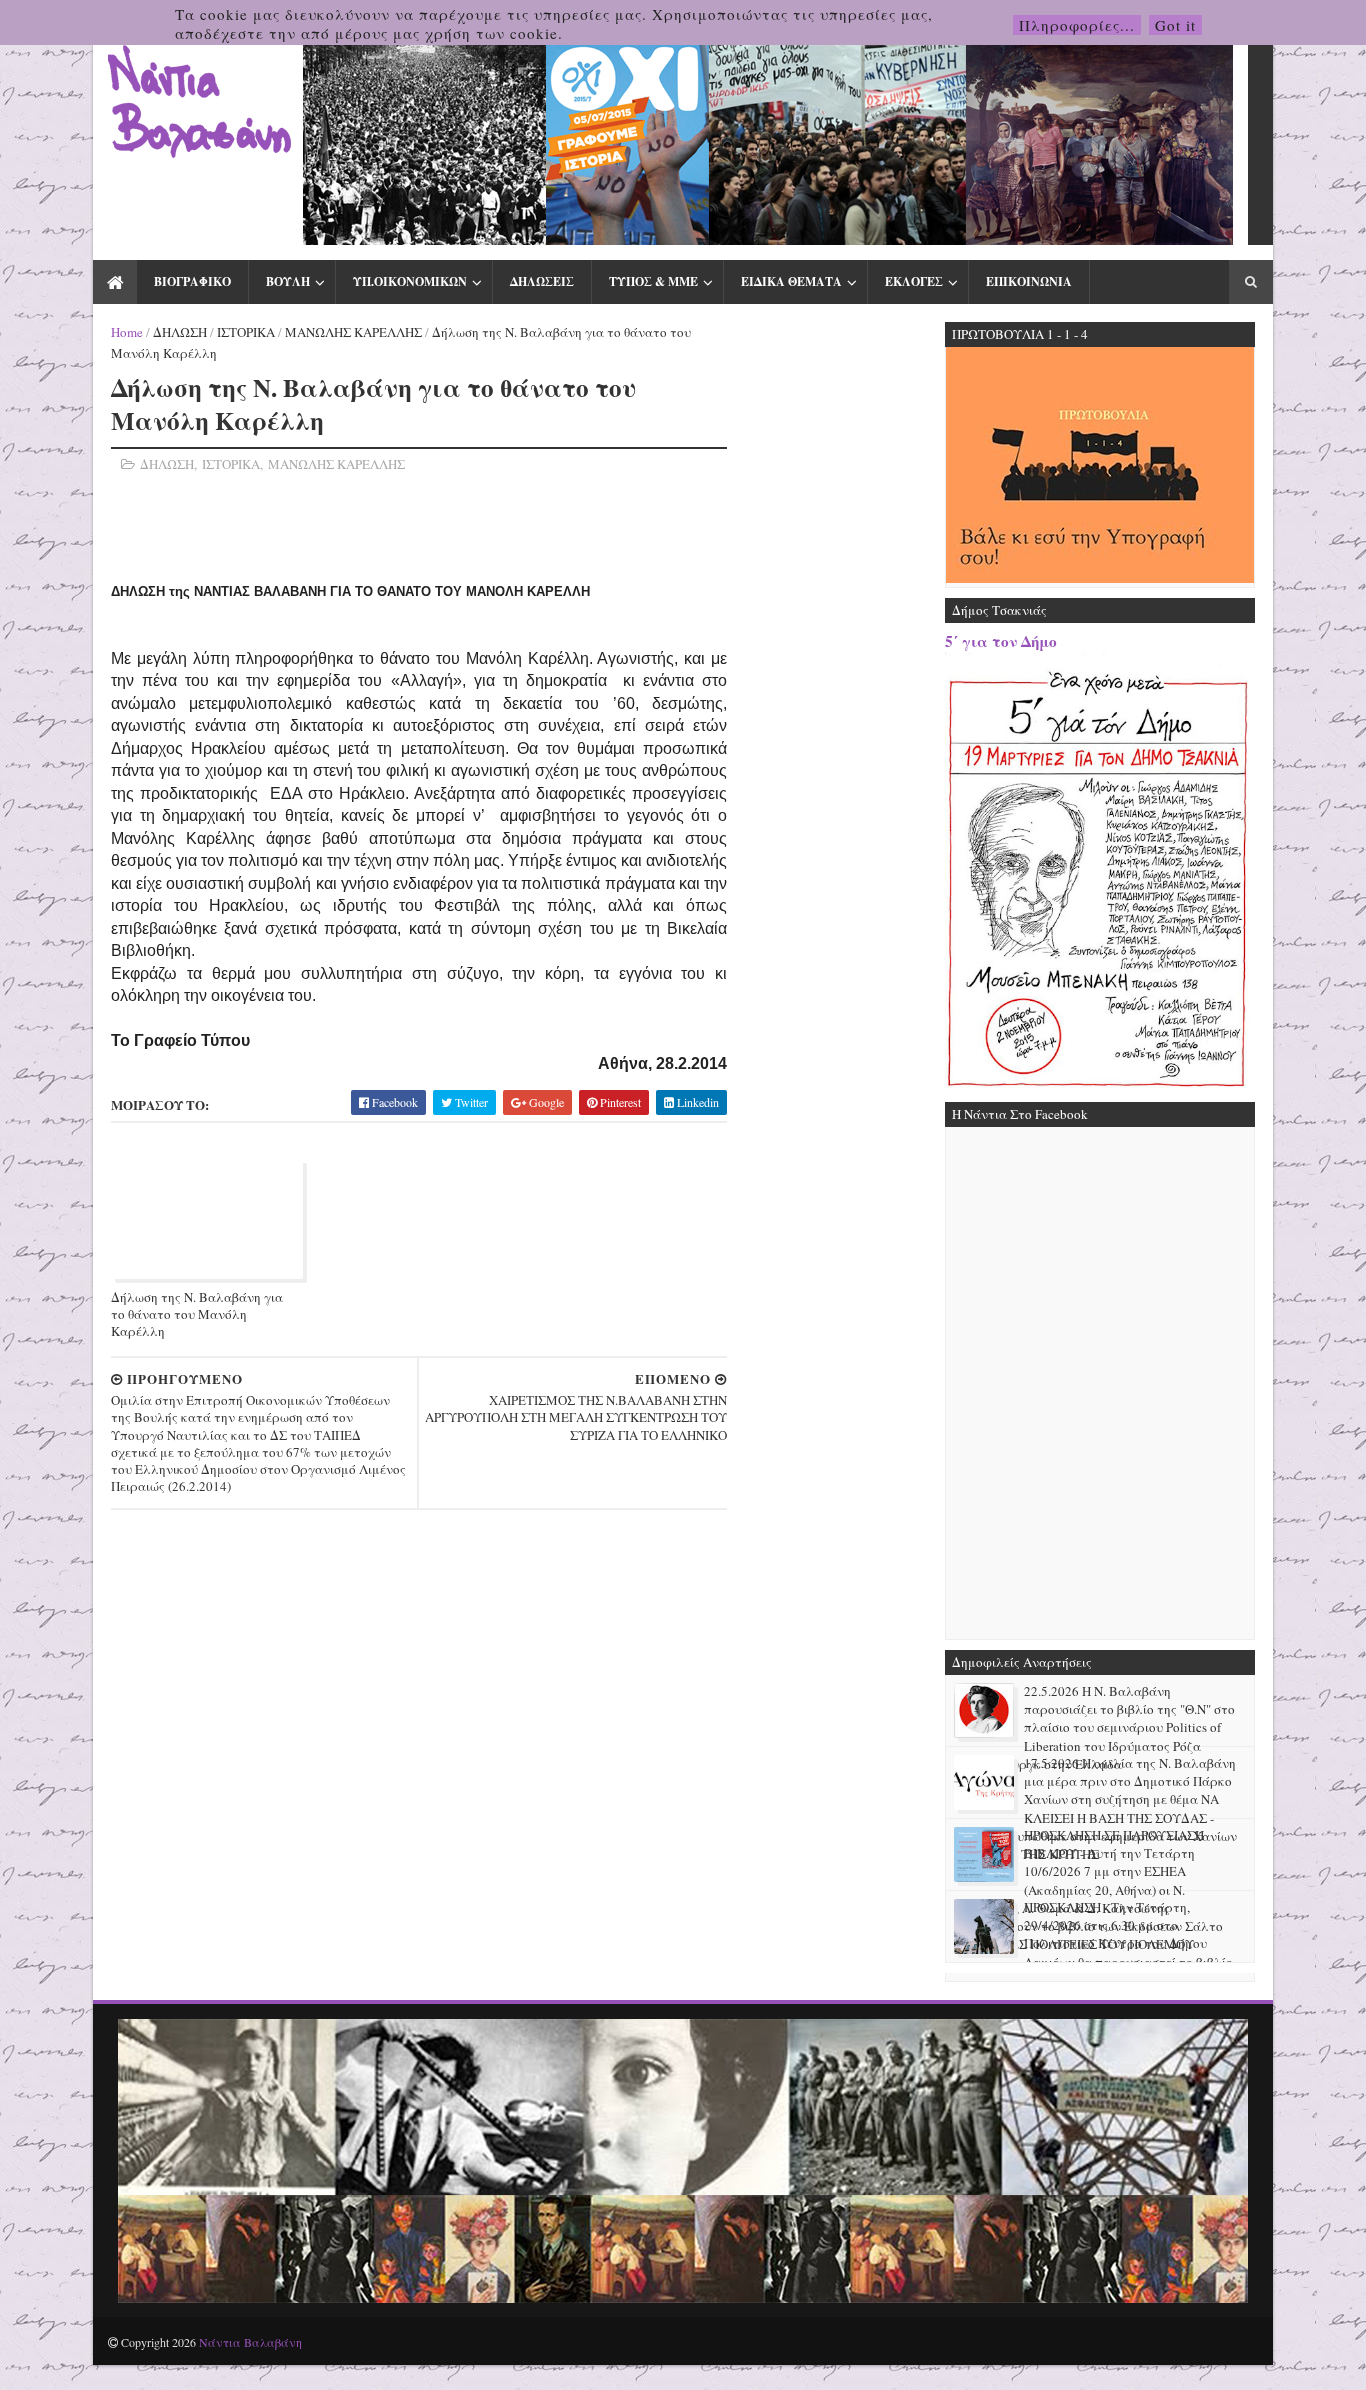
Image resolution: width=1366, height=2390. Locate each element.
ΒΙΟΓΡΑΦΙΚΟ (192, 281)
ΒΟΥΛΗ (288, 281)
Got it (1175, 25)
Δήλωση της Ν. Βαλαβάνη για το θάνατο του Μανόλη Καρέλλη (197, 1314)
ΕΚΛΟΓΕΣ (914, 281)
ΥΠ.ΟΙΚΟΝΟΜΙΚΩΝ (410, 281)
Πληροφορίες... (1077, 25)
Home (127, 332)
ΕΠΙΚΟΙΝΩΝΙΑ (1029, 281)
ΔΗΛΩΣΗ (180, 332)
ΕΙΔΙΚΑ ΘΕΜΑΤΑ (791, 281)
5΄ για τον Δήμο (1001, 641)
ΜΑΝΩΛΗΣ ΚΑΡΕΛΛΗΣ (353, 332)
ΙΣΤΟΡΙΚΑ (246, 332)
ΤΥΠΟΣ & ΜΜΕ (653, 281)
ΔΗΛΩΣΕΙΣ (542, 281)
